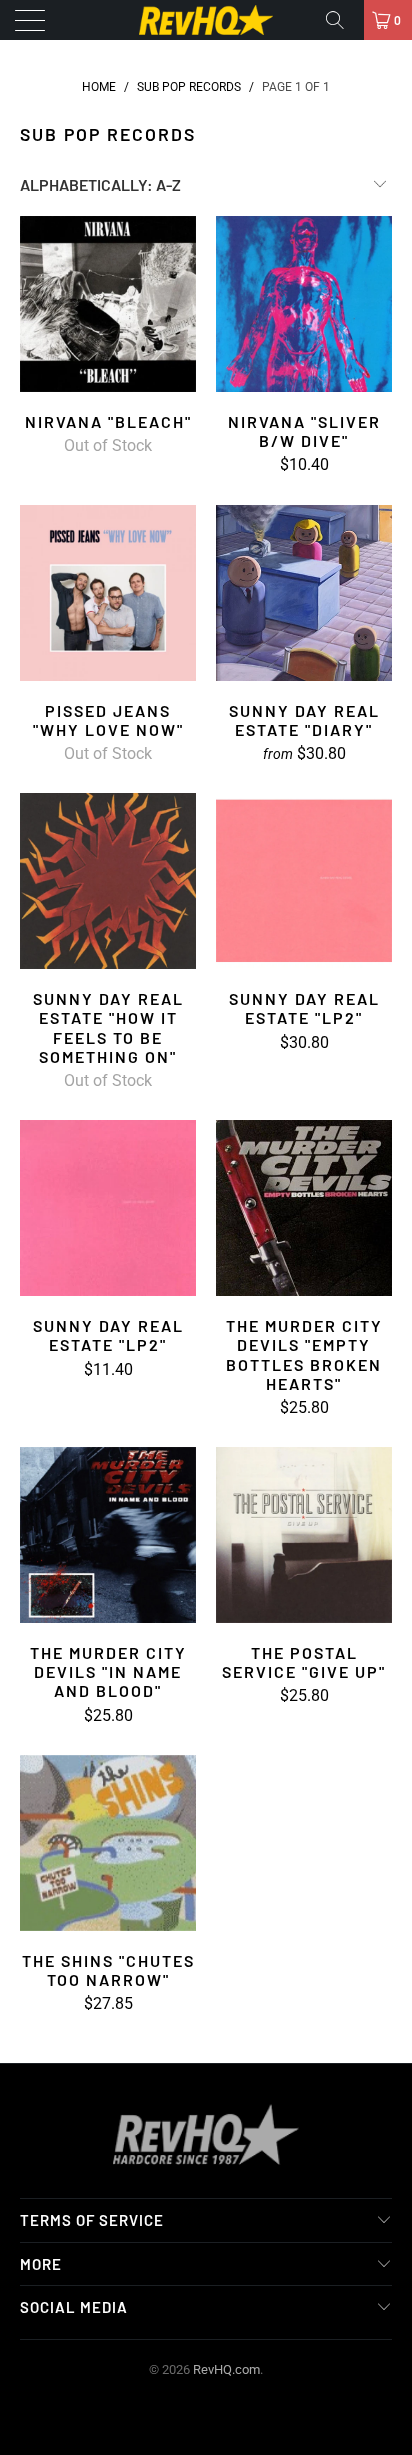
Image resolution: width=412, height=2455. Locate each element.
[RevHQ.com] (206, 20)
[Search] (342, 20)
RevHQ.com (226, 2369)
